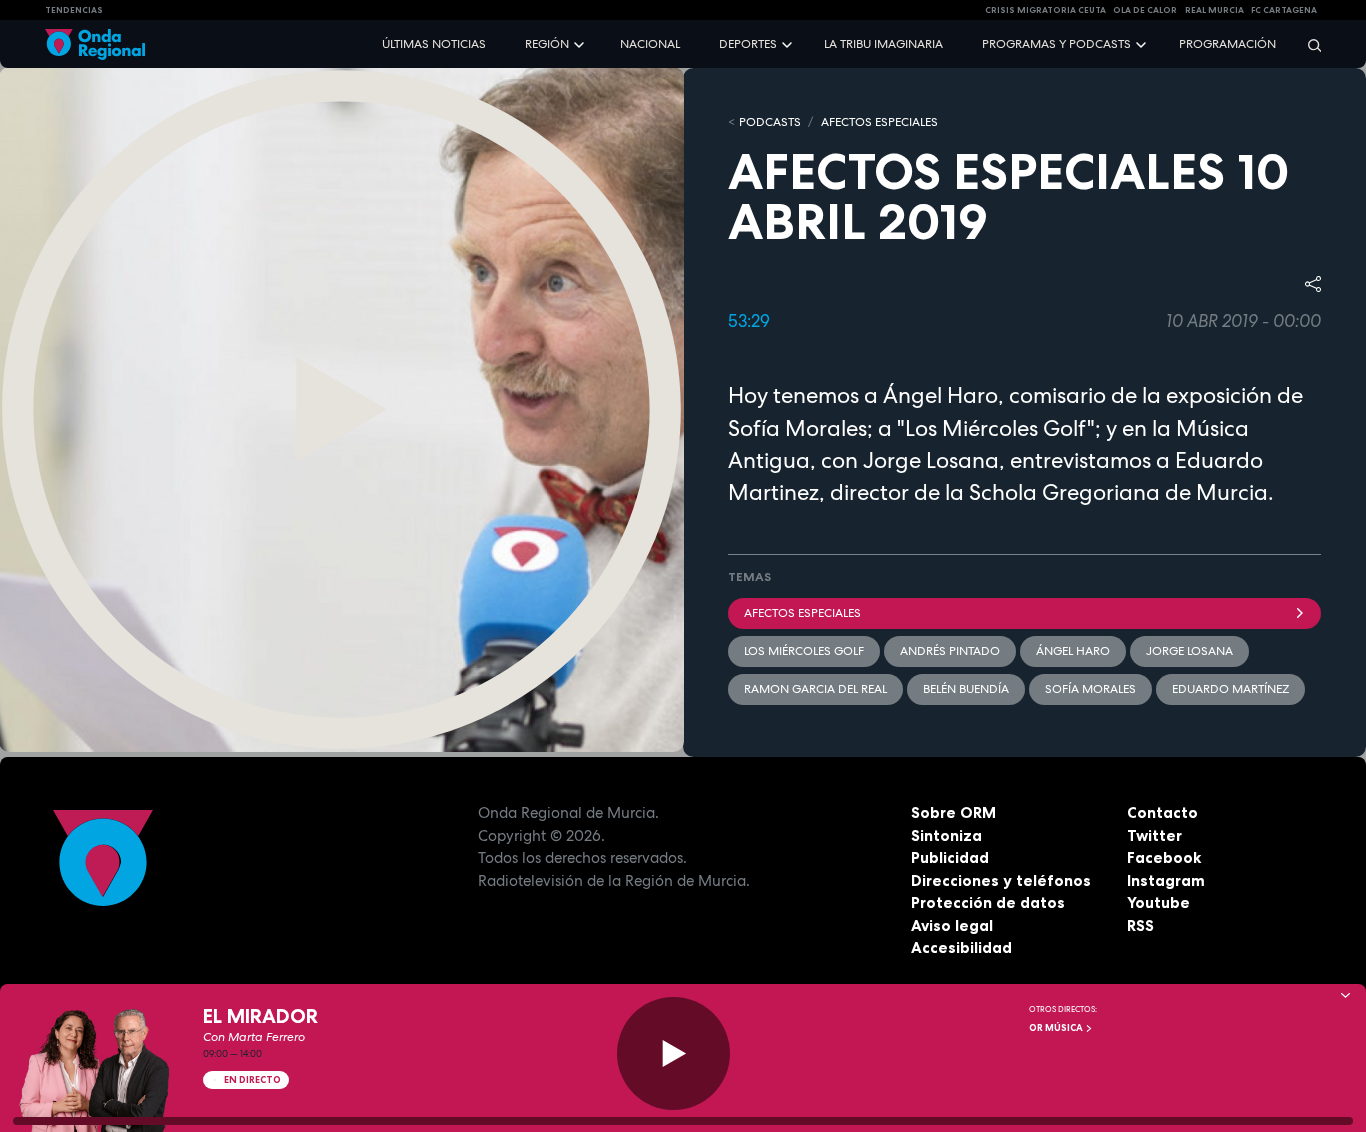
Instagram (1166, 880)
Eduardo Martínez (1230, 689)
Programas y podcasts (1056, 44)
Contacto (1162, 812)
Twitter (1154, 835)
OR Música (1057, 1028)
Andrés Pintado (950, 651)
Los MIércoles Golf (804, 651)
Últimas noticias (434, 44)
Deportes (748, 44)
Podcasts (770, 122)
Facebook (1164, 857)
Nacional (650, 44)
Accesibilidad (961, 947)
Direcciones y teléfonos (1001, 880)
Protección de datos (988, 902)
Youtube (1158, 902)
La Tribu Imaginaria (883, 44)
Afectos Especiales (879, 122)
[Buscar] (1308, 44)
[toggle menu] (581, 43)
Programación (1227, 44)
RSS (1140, 925)
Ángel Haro (1073, 651)
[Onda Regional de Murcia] (95, 44)
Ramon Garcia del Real (815, 689)
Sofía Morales (1090, 689)
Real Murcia (1214, 10)
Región (547, 44)
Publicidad (950, 857)
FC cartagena (1284, 10)
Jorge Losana (1189, 651)
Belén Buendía (966, 689)
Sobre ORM (953, 812)
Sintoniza (946, 835)
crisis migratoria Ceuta (1045, 10)
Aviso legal (952, 925)
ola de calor (1145, 10)
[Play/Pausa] (673, 1053)
